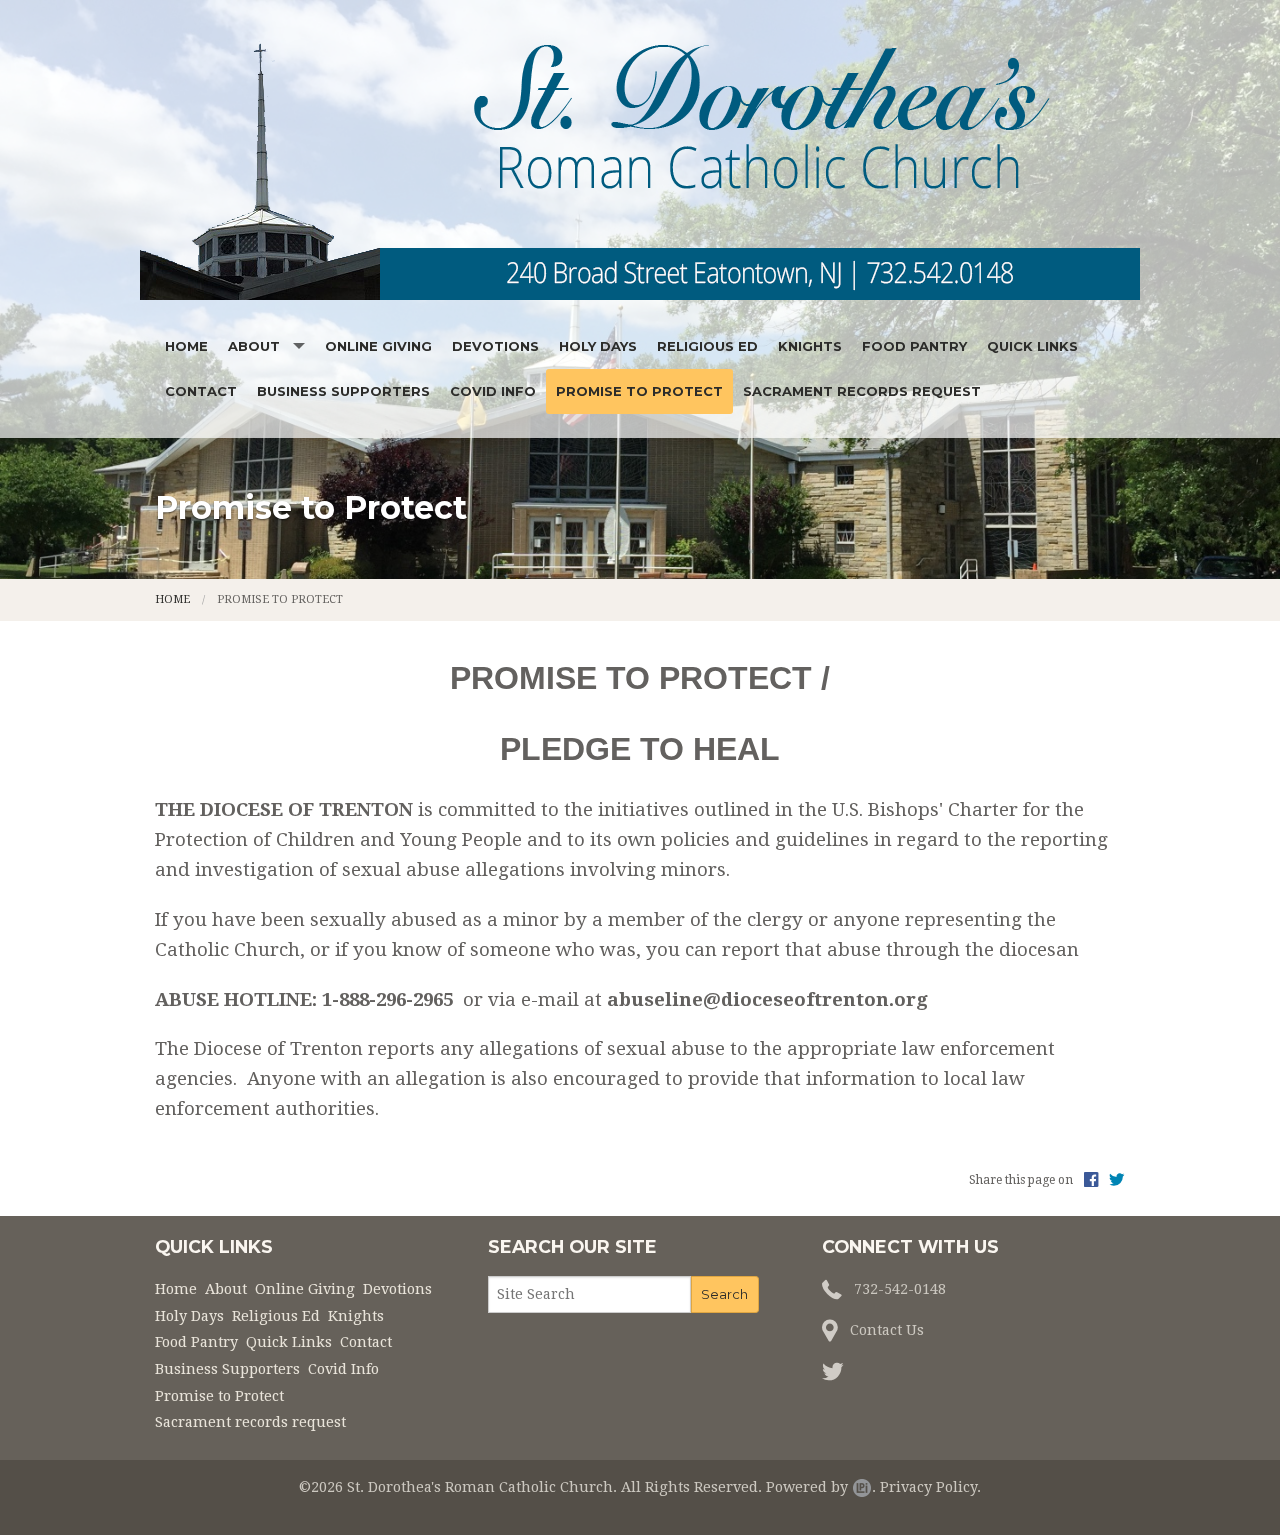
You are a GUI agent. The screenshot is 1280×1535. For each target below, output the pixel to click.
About (254, 346)
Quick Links (1032, 346)
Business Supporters (343, 391)
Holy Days (598, 346)
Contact (201, 391)
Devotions (495, 346)
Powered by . (821, 1487)
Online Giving (378, 346)
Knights (810, 346)
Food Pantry (914, 346)
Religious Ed (707, 346)
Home (186, 346)
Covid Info (493, 391)
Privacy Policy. (930, 1487)
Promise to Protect (639, 391)
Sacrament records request (862, 391)
